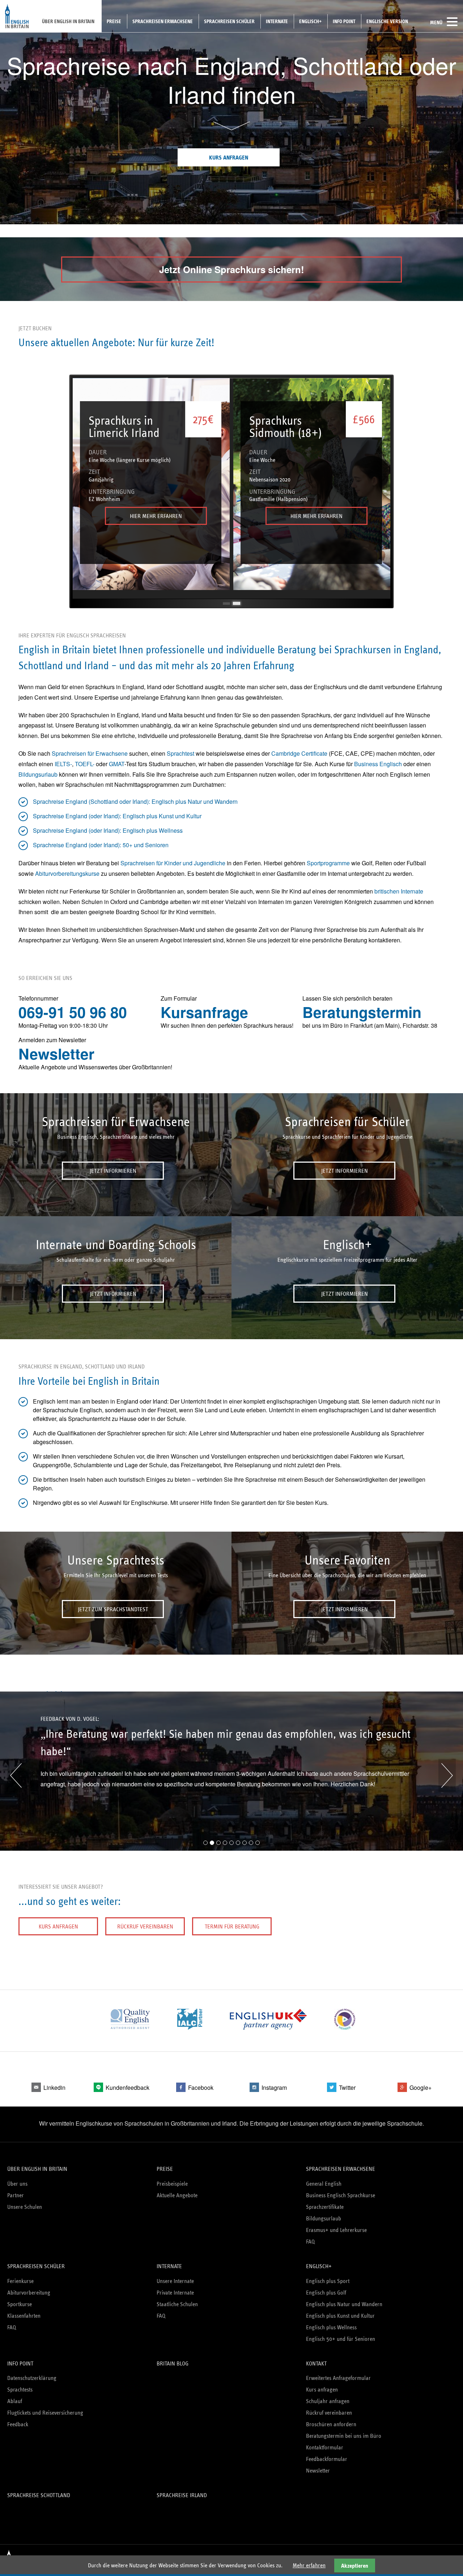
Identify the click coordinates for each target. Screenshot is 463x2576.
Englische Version (387, 21)
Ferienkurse (20, 2281)
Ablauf (15, 2401)
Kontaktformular (325, 2447)
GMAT (117, 764)
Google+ (420, 2087)
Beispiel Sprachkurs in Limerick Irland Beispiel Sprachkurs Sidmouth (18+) (237, 603)
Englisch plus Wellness (331, 2327)
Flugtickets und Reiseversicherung (45, 2413)
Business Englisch (378, 764)
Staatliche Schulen (177, 2304)
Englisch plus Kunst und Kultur (340, 2316)
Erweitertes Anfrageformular (338, 2378)
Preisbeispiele (172, 2184)
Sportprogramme (328, 863)
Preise (114, 21)
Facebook (201, 2087)
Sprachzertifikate (325, 2207)
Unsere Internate (175, 2281)
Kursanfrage (204, 1012)
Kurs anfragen (229, 158)
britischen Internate (399, 891)
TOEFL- (85, 764)
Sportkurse (20, 2304)
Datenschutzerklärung (32, 2378)
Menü (436, 22)
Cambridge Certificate (299, 753)
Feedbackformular (327, 2459)
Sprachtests (20, 2390)
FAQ (310, 2242)
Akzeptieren (355, 2566)
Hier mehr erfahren (156, 516)
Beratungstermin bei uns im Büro (344, 2436)
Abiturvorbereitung (29, 2293)
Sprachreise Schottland (39, 2495)
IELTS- (63, 764)
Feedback (18, 2424)
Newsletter (56, 1054)
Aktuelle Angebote (177, 2195)
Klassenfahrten (24, 2316)
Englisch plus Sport (328, 2281)
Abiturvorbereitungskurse (67, 873)
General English (324, 2184)
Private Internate (175, 2293)
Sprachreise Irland (182, 2495)
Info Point (344, 21)
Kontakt (316, 2363)
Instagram (274, 2087)
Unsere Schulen (25, 2207)
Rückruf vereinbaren (145, 1926)
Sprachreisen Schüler (229, 21)
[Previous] (86, 488)
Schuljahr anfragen (328, 2401)
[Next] (377, 488)
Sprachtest (180, 753)
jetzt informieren (113, 1171)
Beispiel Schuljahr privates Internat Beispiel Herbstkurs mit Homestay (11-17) (226, 603)
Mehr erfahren (309, 2565)
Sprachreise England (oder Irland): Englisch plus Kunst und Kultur (117, 816)
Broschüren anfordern (331, 2424)
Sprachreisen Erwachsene (163, 21)
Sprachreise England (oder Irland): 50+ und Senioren (101, 845)
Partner (16, 2195)
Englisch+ (310, 21)
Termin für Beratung (232, 1926)
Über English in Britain (68, 21)
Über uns (17, 2184)
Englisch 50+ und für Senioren (341, 2339)
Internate (277, 21)
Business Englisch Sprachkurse (341, 2195)
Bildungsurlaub (38, 774)
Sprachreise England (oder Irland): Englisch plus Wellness (108, 830)
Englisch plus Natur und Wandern (344, 2304)
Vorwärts (447, 1775)
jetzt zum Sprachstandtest (113, 1609)
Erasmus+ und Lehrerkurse (336, 2230)
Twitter (347, 2087)
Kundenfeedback (128, 2087)
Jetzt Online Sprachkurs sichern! (232, 269)
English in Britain (17, 16)
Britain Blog (173, 2363)
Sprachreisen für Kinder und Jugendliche (173, 863)
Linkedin (54, 2087)
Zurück (16, 1775)
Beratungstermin (362, 1012)
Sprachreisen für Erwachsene (90, 753)
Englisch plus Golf (326, 2293)
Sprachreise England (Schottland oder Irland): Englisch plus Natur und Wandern (135, 801)
